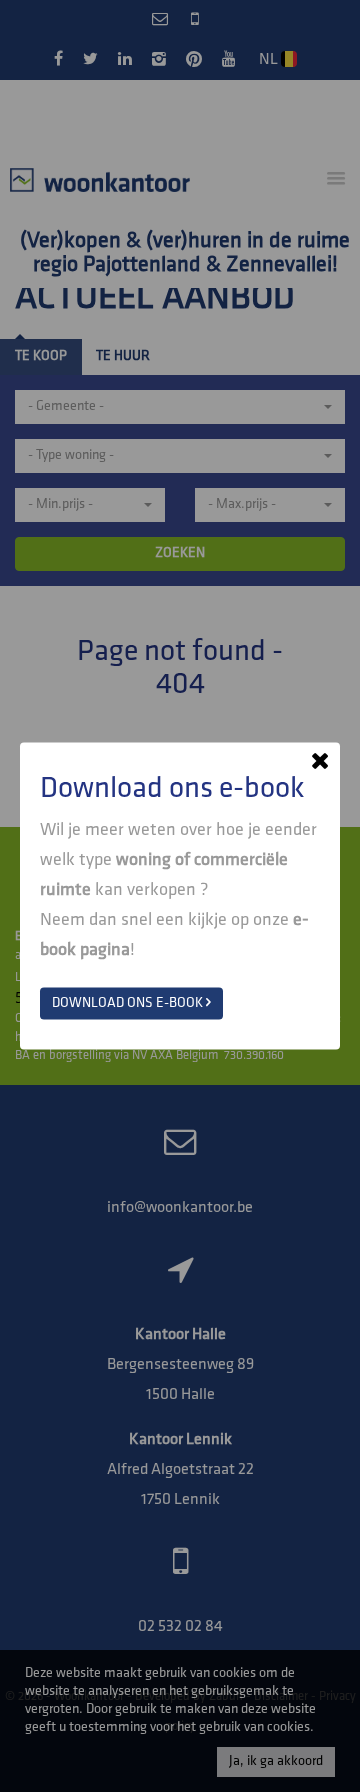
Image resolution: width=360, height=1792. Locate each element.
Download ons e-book (129, 1003)
